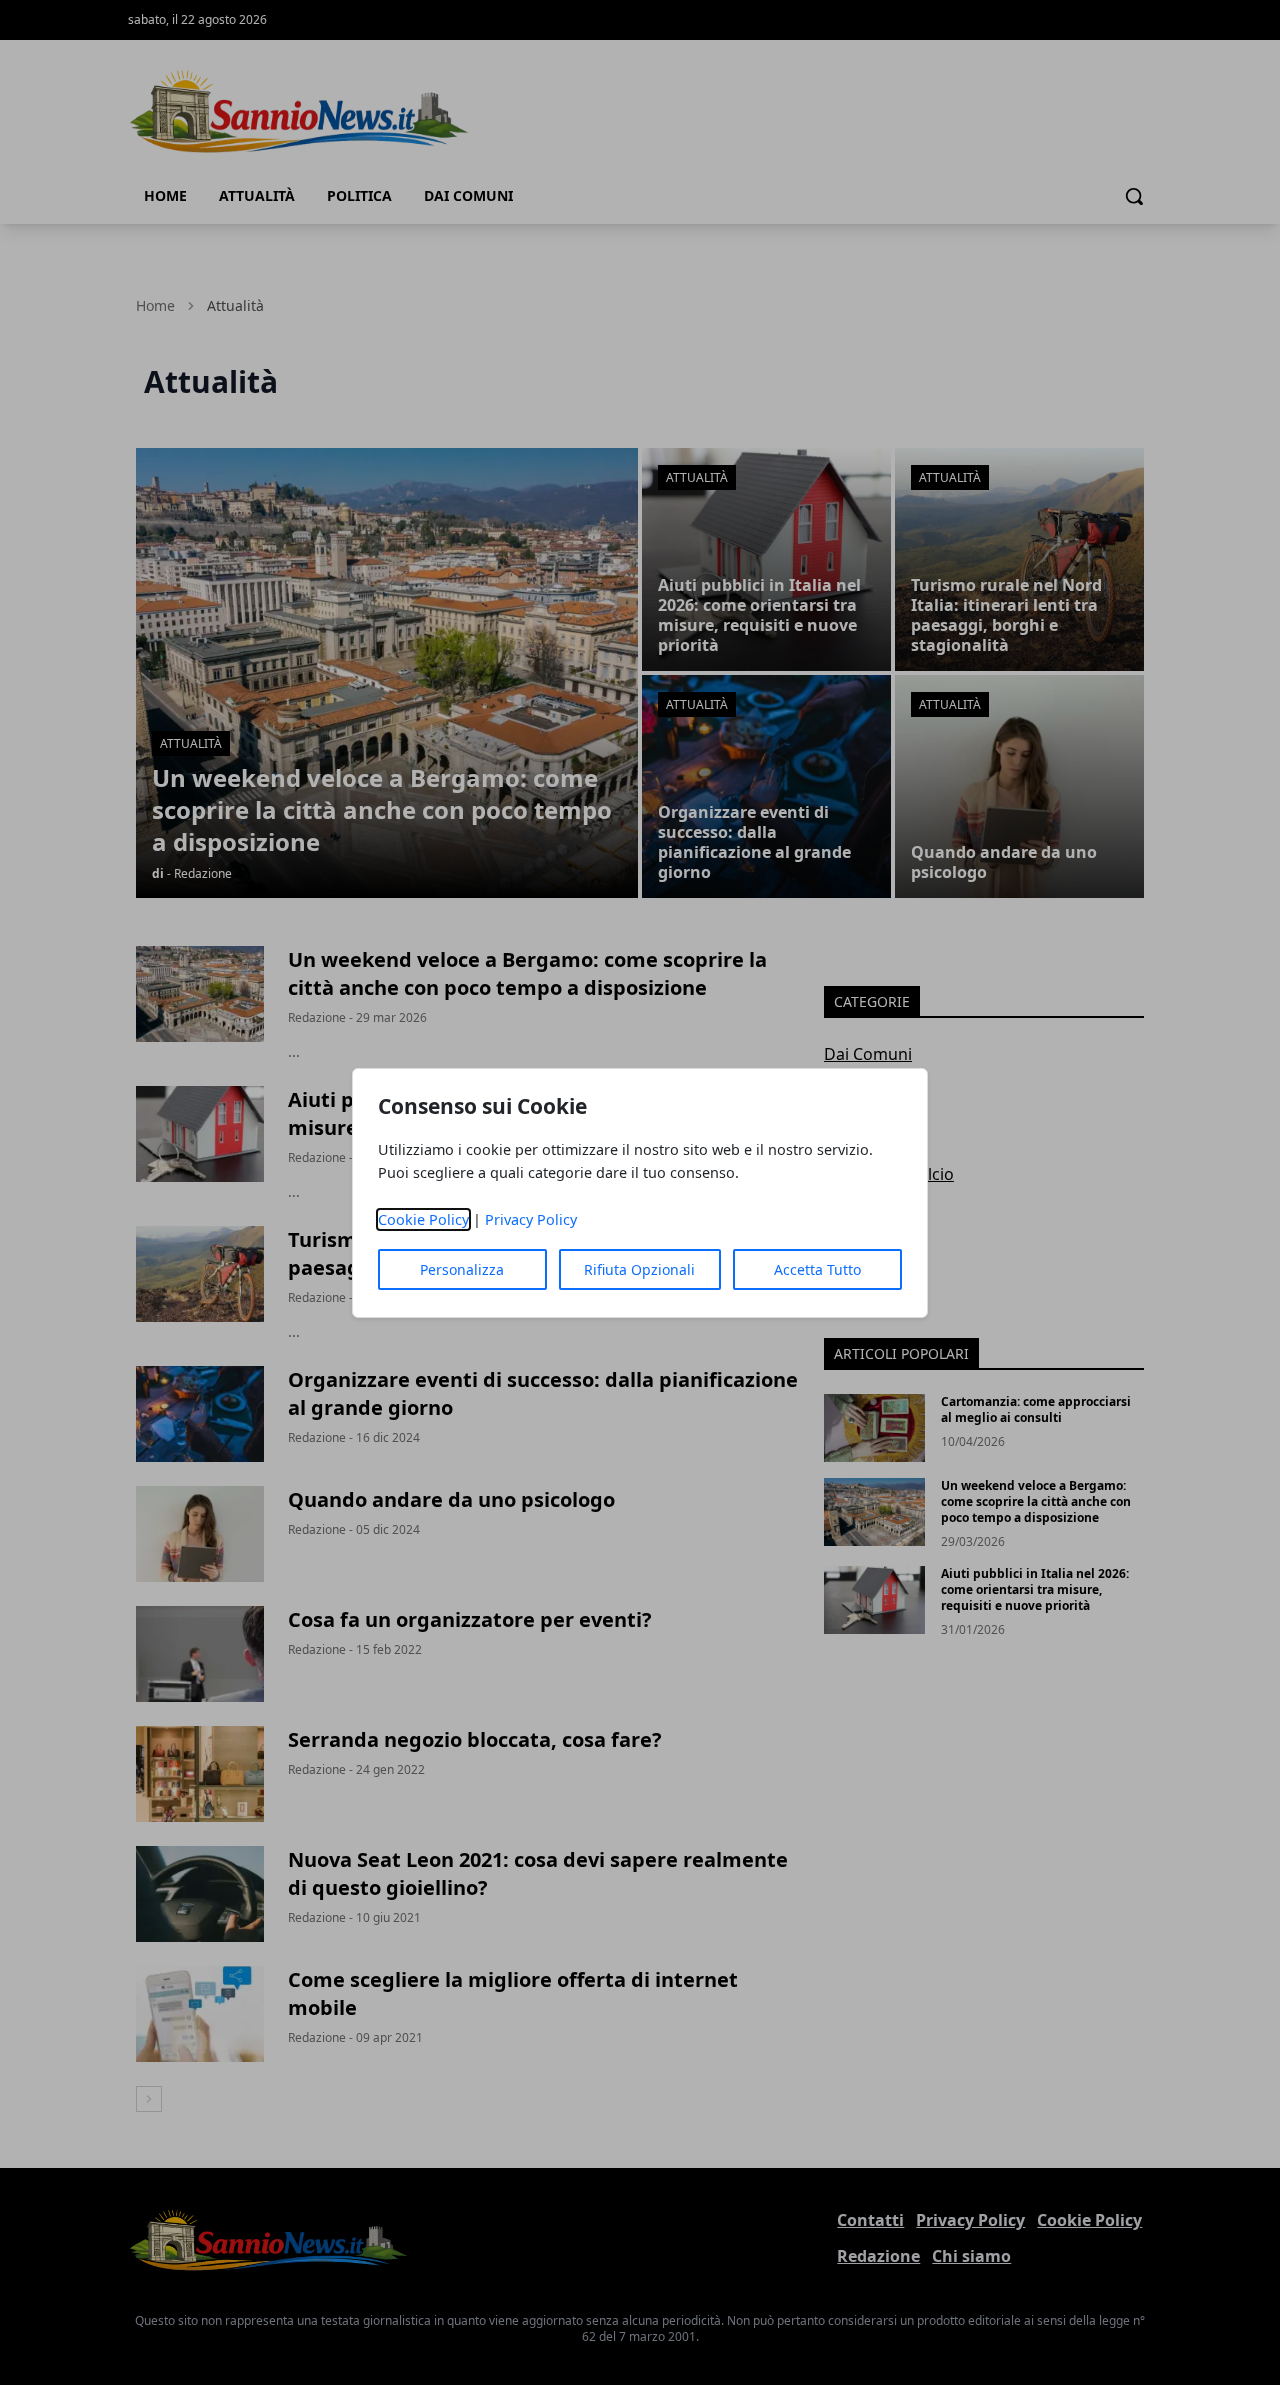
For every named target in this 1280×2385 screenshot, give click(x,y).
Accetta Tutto (817, 1269)
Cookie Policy (423, 1219)
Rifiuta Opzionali (639, 1269)
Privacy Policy (531, 1219)
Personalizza (462, 1269)
